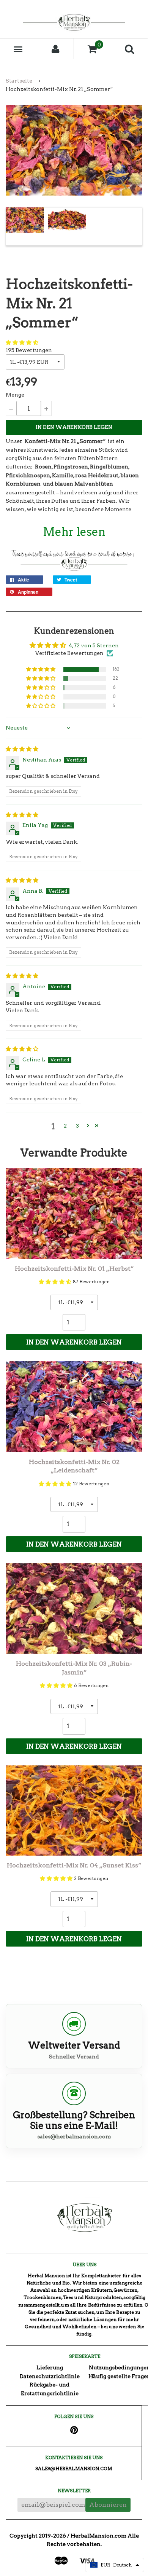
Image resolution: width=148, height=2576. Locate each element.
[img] (22, 749)
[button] (22, 343)
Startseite (19, 81)
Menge (15, 395)
